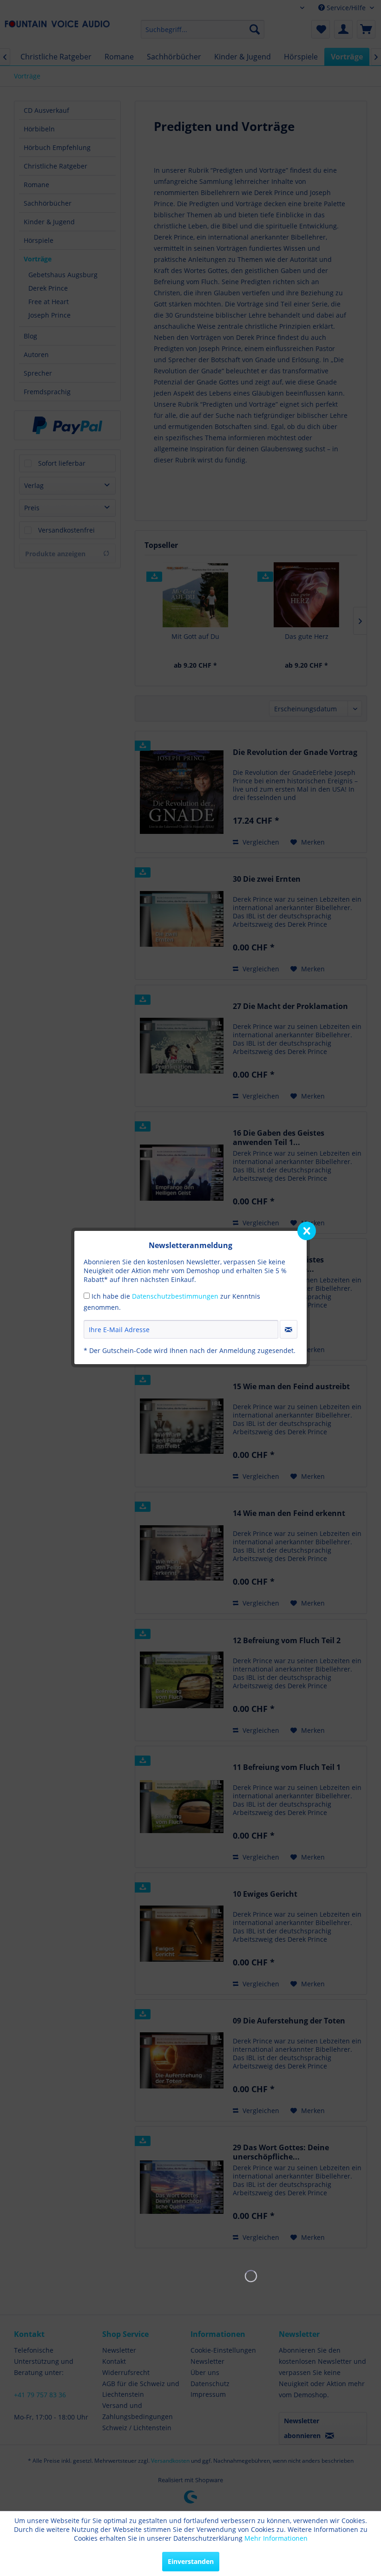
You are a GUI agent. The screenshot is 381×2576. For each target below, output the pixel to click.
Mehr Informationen (276, 2538)
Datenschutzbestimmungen (175, 1296)
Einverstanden (191, 2561)
